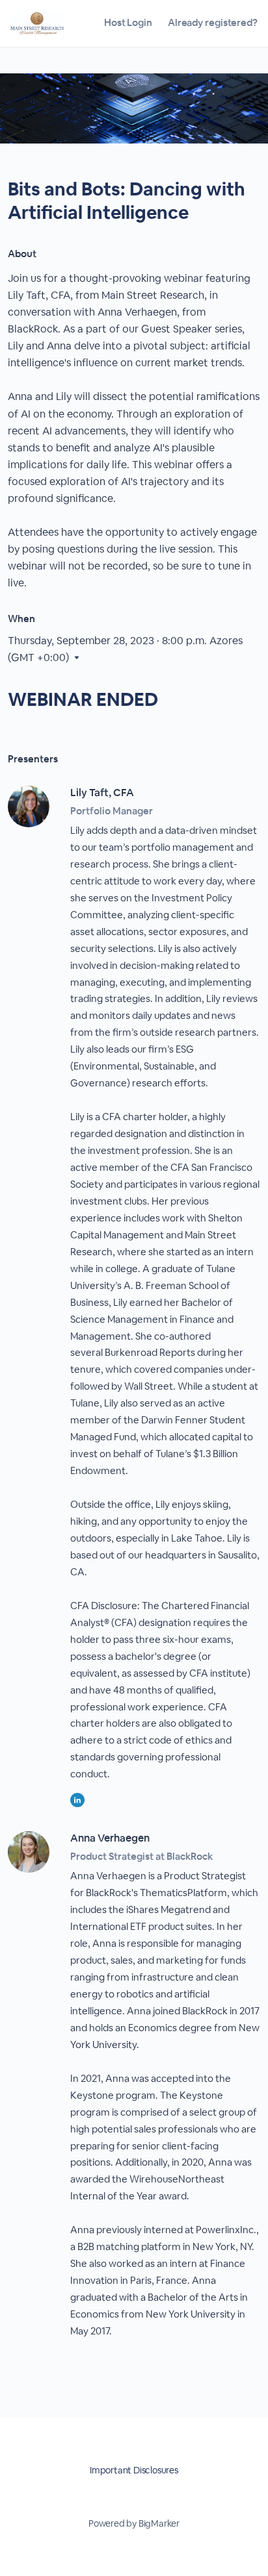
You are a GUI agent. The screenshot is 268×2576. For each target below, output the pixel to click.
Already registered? (213, 22)
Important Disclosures (134, 2470)
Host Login (128, 22)
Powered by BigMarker (134, 2523)
